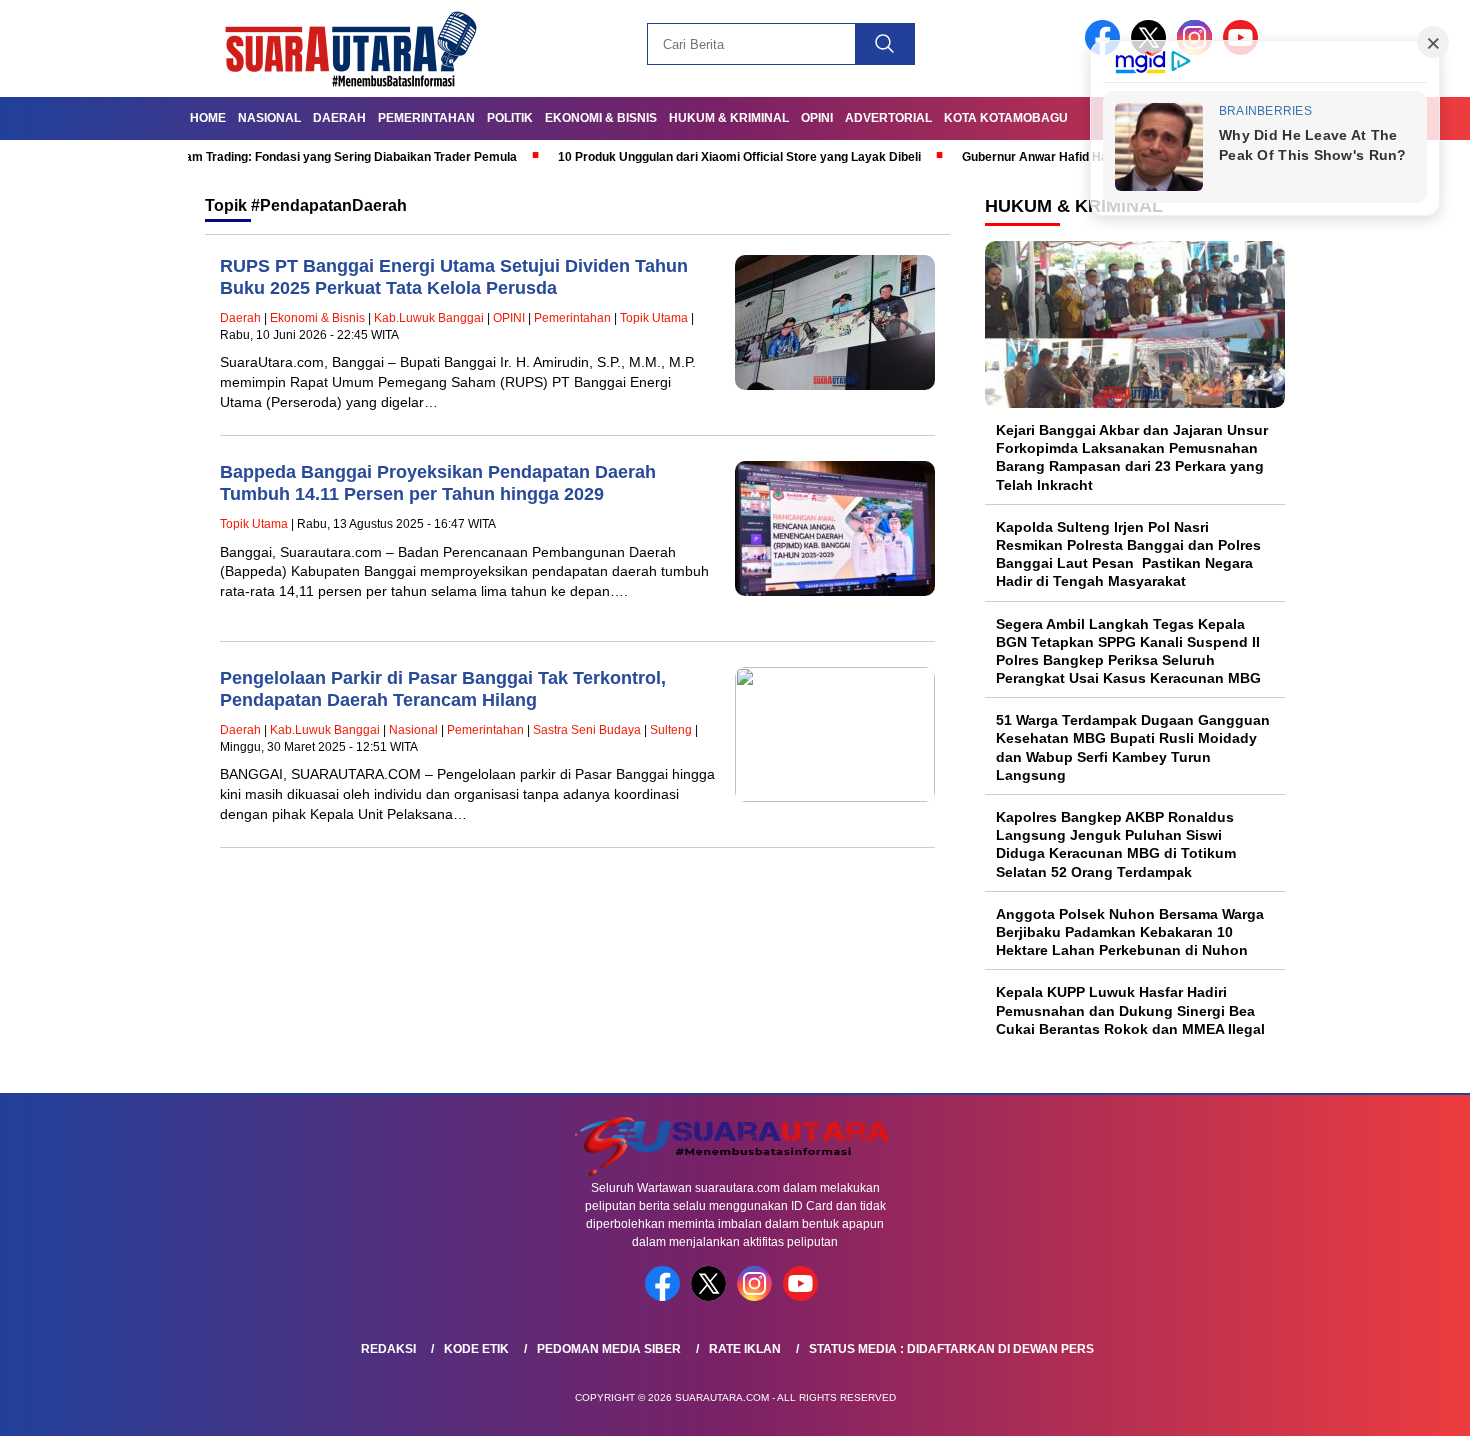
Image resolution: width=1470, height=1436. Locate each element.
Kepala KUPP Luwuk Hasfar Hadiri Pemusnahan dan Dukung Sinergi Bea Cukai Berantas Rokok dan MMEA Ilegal (1130, 1010)
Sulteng (671, 730)
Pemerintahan (426, 118)
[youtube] (804, 1296)
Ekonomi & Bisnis (601, 118)
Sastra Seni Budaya (587, 730)
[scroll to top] (1409, 1405)
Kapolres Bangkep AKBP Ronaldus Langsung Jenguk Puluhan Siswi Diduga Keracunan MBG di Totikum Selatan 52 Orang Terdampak (1116, 844)
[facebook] (666, 1296)
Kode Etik (476, 1349)
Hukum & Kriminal (729, 118)
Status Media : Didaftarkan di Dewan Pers (951, 1349)
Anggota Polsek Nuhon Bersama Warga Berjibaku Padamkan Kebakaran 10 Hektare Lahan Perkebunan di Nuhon (1130, 932)
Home (208, 118)
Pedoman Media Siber (609, 1349)
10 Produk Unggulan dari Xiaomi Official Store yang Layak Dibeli (685, 157)
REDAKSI (388, 1349)
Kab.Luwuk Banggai (429, 318)
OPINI (817, 118)
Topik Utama (654, 318)
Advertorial (888, 118)
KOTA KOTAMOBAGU (1006, 118)
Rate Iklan (745, 1349)
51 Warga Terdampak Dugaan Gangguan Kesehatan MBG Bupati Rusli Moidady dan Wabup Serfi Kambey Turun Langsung (1133, 747)
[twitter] (712, 1296)
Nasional (269, 118)
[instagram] (758, 1296)
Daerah (339, 118)
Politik (510, 118)
